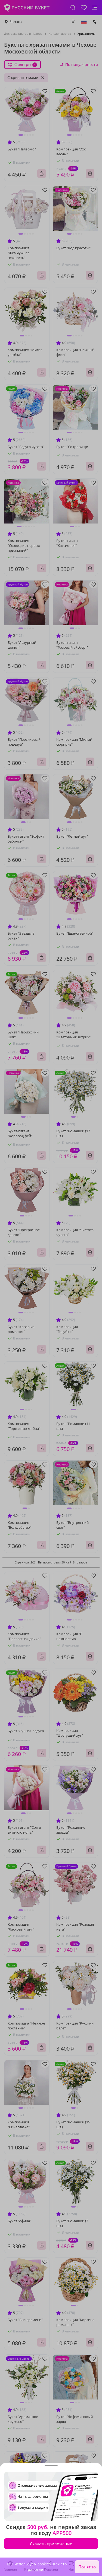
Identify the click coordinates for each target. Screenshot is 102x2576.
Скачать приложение (51, 2544)
